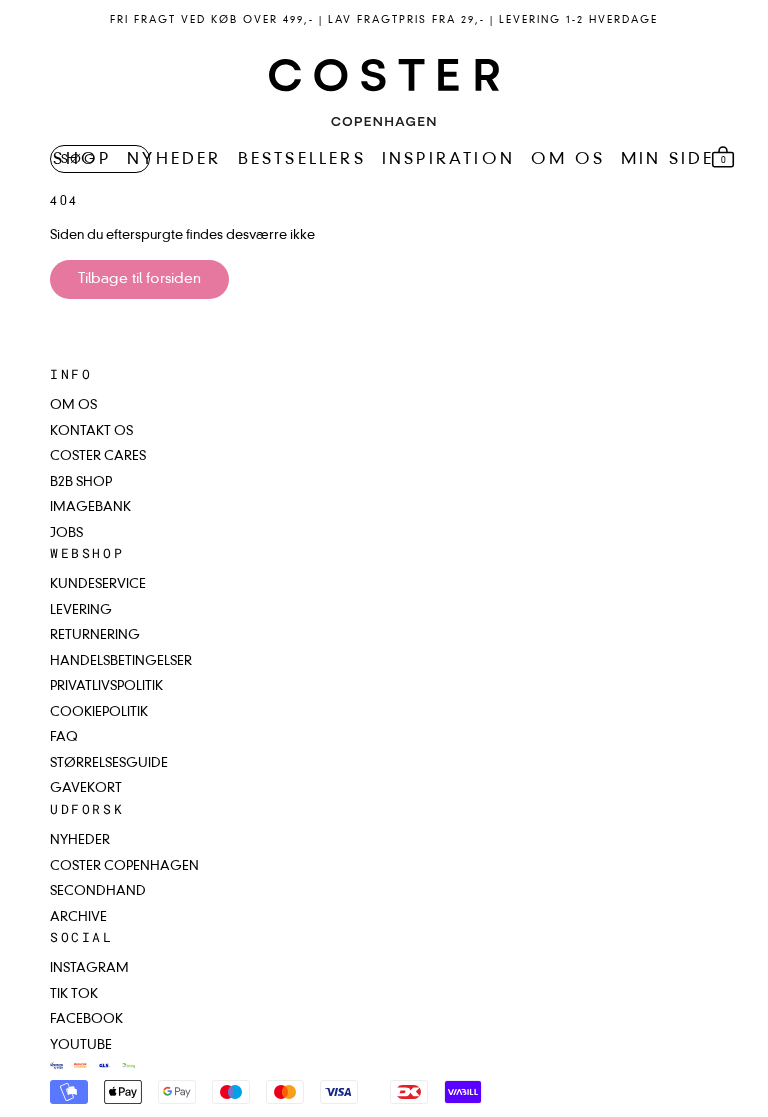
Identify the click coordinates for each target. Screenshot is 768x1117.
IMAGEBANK (90, 507)
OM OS (568, 160)
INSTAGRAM (89, 968)
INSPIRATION (448, 160)
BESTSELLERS (302, 160)
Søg (79, 160)
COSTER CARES (98, 456)
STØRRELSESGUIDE (109, 763)
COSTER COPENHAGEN (124, 866)
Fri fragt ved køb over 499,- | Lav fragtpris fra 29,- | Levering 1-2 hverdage (384, 20)
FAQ (64, 737)
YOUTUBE (81, 1045)
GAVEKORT (86, 788)
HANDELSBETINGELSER (121, 661)
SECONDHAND (98, 891)
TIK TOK (74, 994)
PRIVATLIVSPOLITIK (106, 686)
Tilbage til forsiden (139, 279)
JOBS (66, 533)
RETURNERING (95, 635)
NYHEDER (174, 160)
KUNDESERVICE (98, 584)
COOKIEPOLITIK (99, 712)
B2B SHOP (81, 482)
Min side (668, 160)
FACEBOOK (86, 1019)
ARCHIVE (78, 917)
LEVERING (81, 610)
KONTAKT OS (91, 431)
